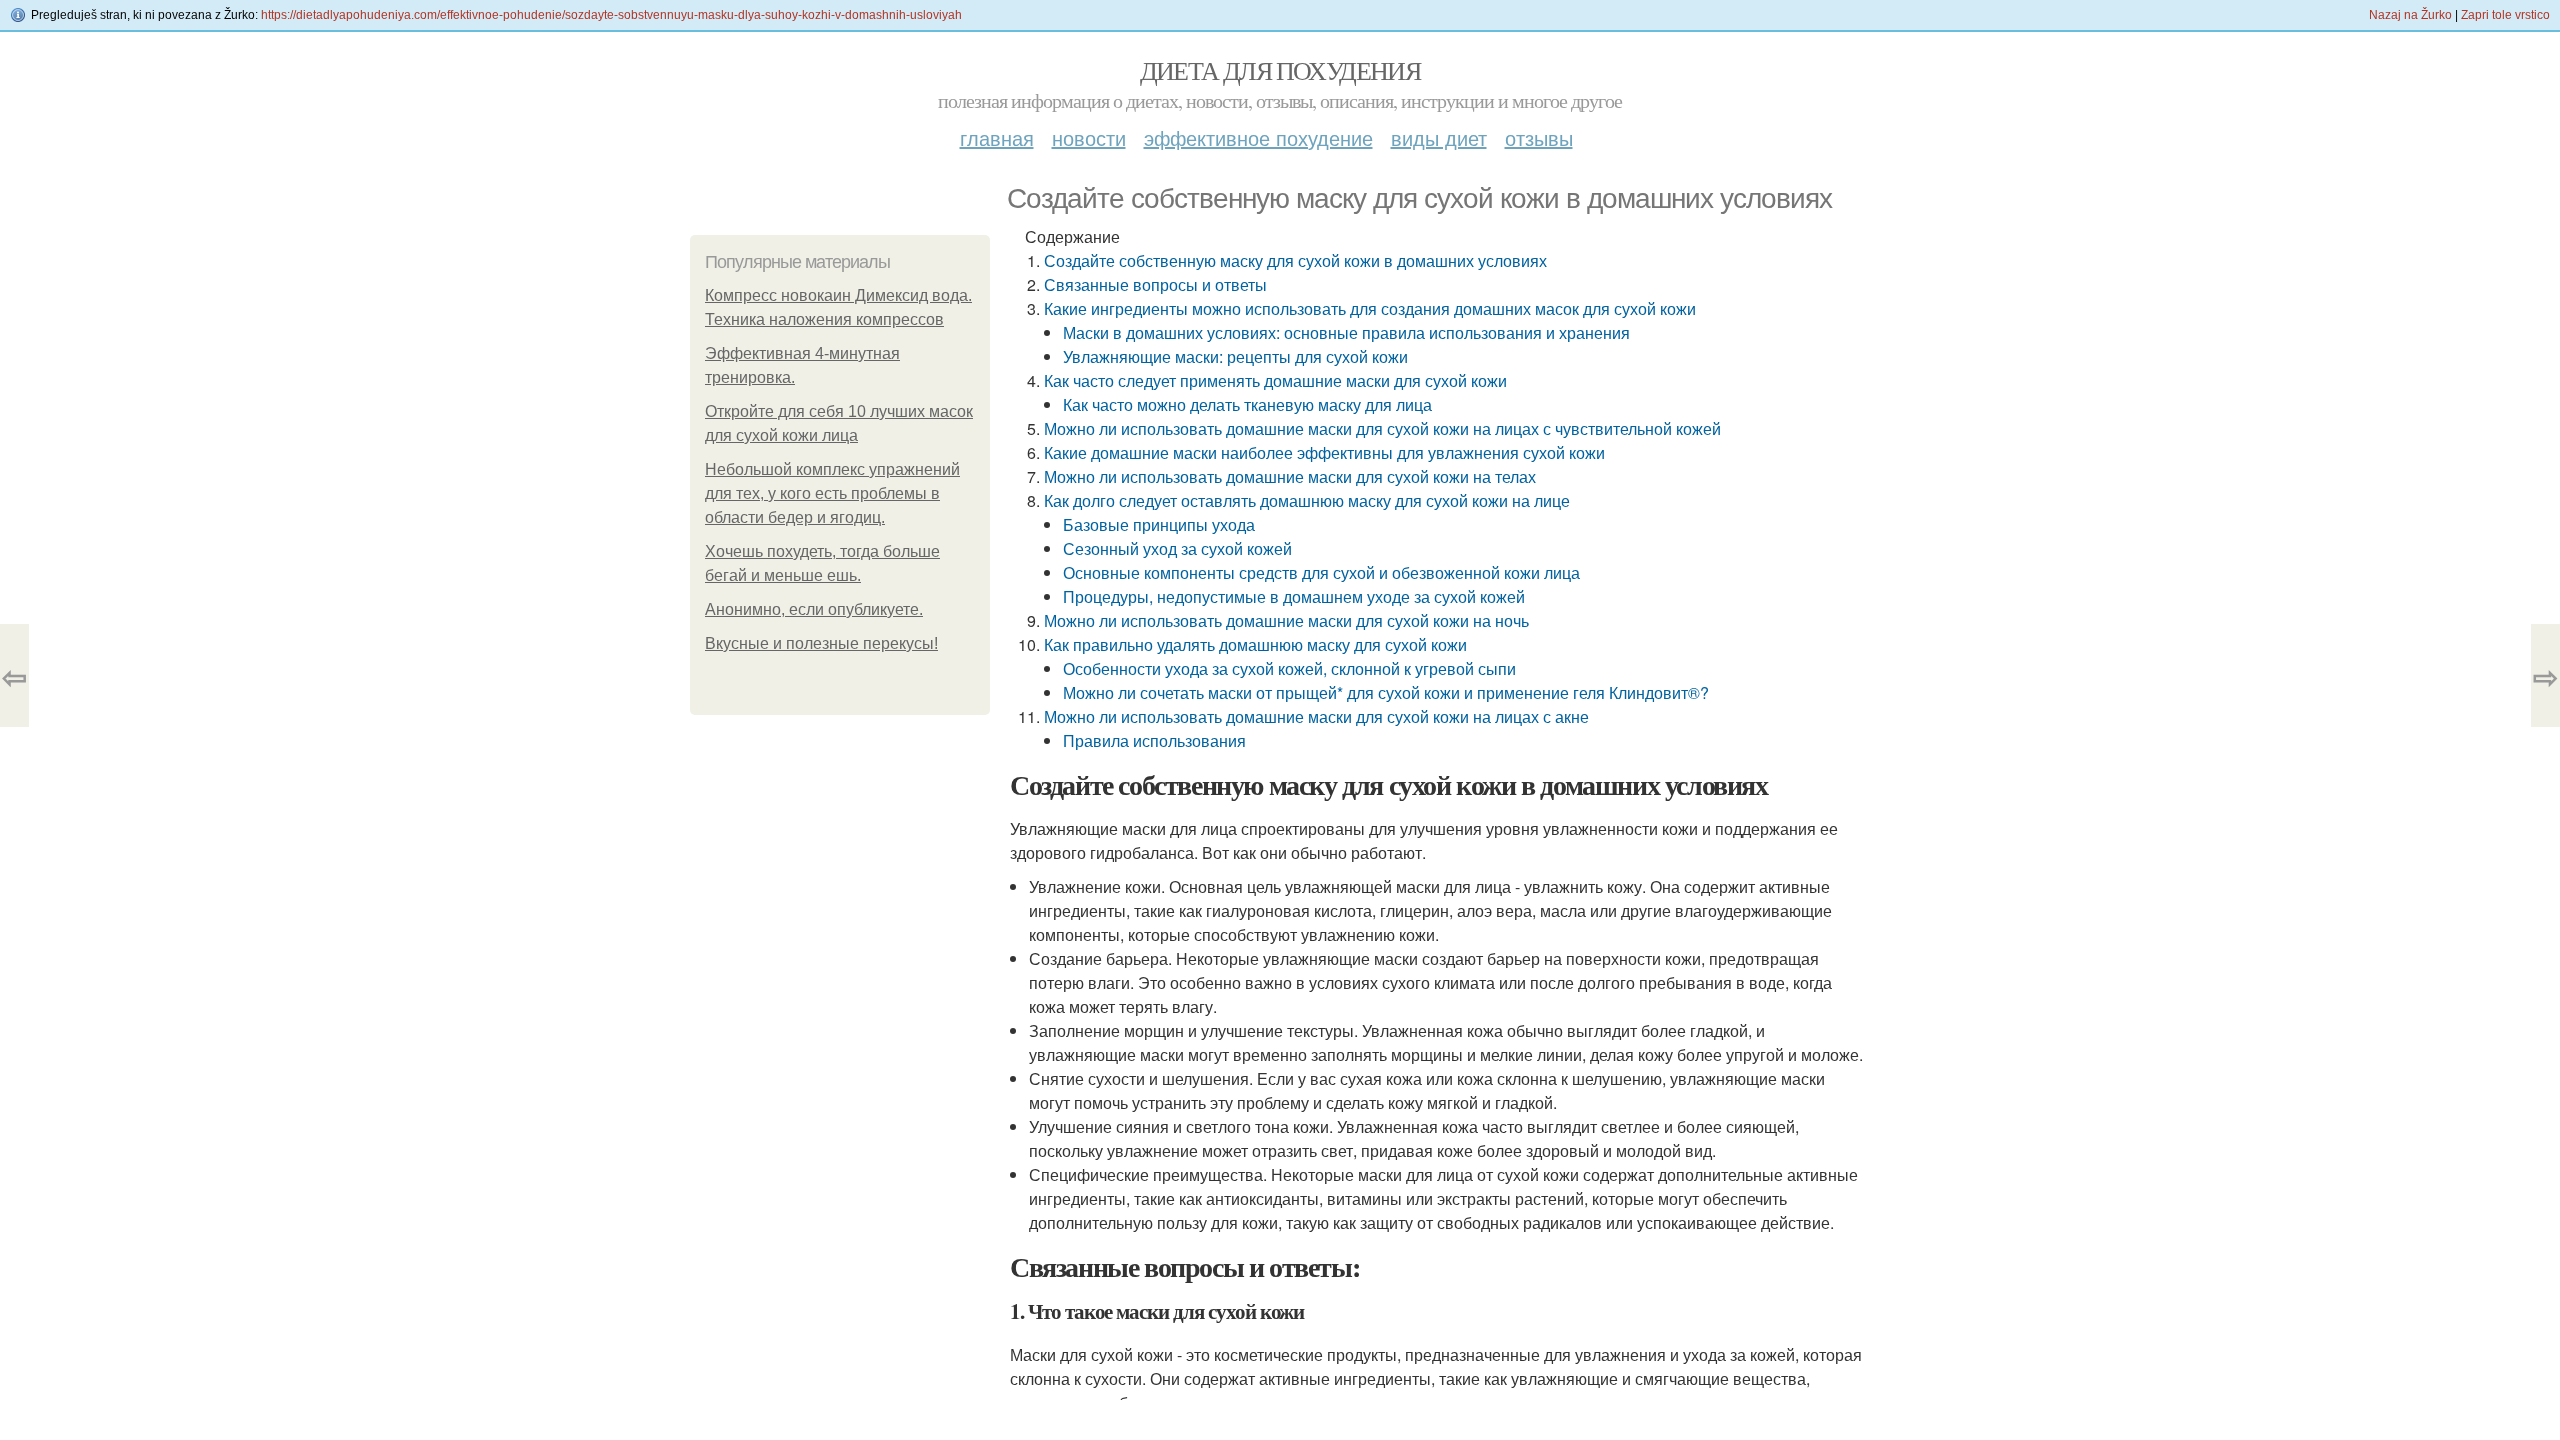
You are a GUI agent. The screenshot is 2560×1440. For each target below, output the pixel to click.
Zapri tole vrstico (2505, 15)
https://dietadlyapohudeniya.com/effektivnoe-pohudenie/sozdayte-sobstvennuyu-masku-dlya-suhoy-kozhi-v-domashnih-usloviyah (611, 15)
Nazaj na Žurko (2410, 15)
